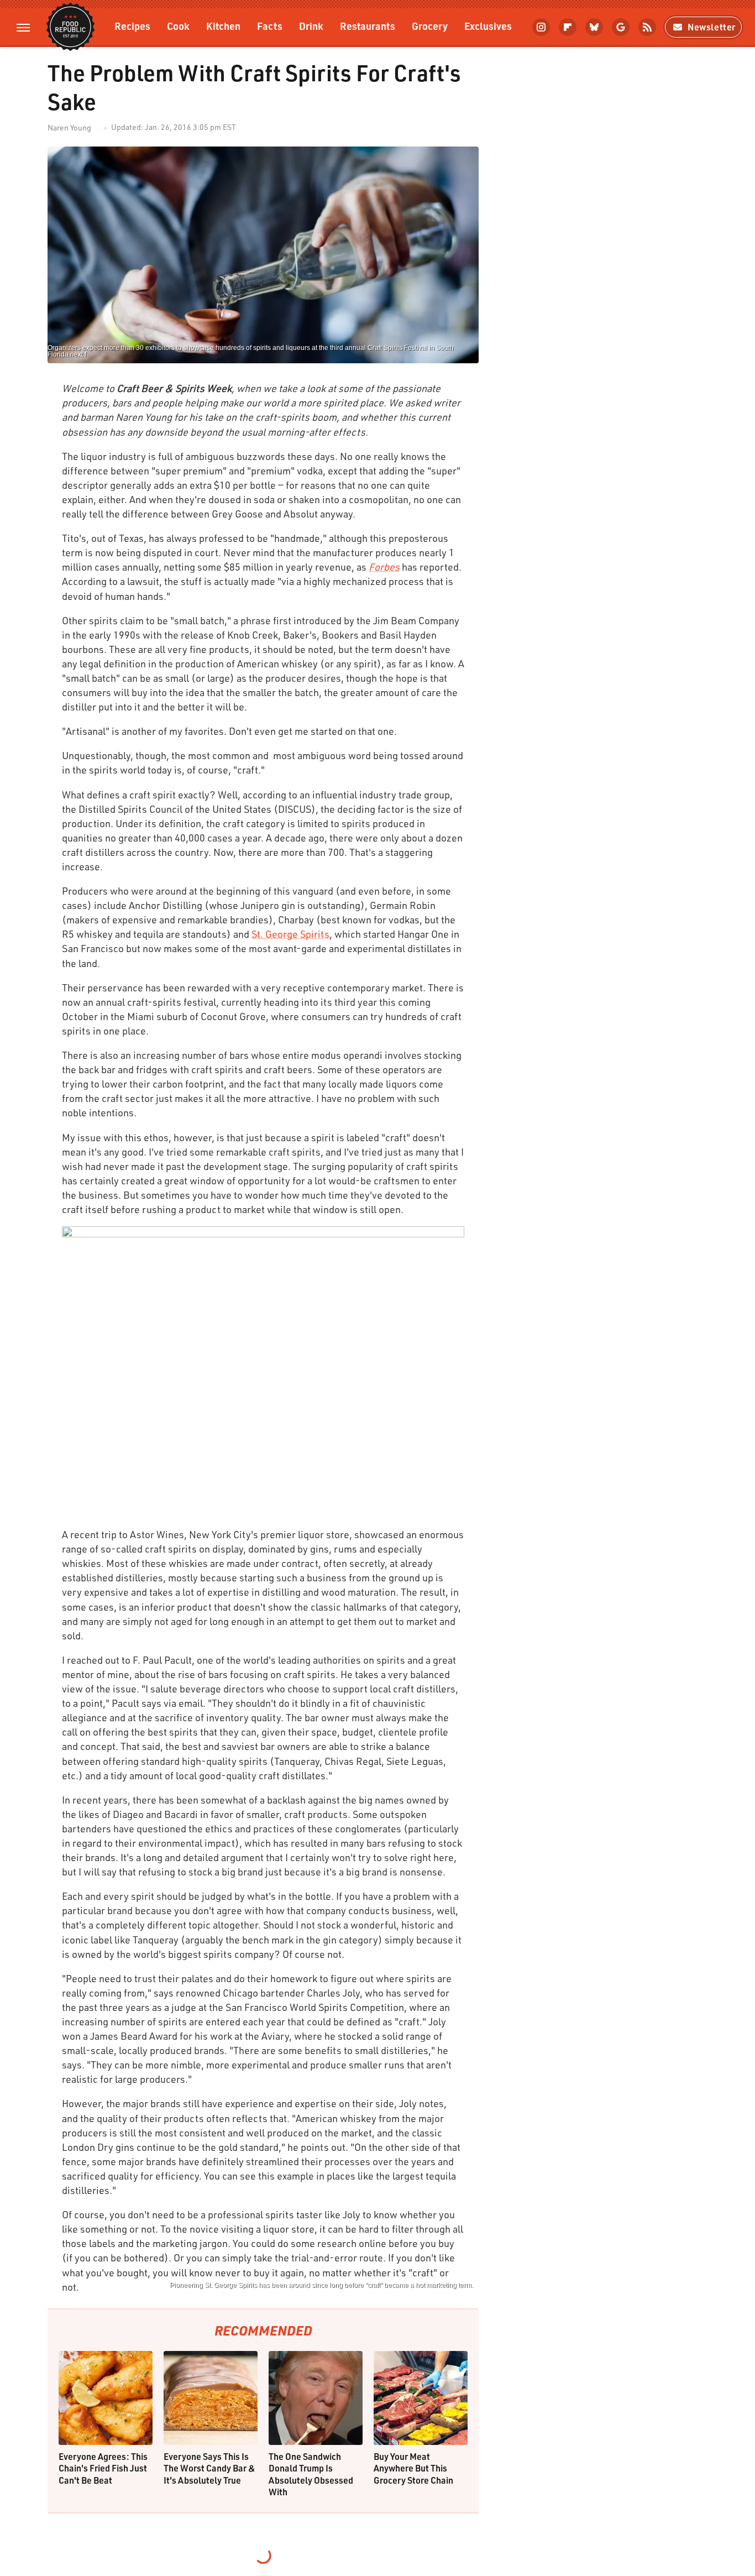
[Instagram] (541, 27)
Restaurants (368, 26)
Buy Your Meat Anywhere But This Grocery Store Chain (413, 2468)
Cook (178, 26)
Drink (311, 26)
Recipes (132, 26)
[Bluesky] (594, 27)
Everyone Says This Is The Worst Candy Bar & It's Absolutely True (209, 2468)
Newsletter (712, 27)
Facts (270, 26)
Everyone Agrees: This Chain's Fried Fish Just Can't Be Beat (103, 2468)
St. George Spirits (290, 934)
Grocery (430, 26)
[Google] (621, 27)
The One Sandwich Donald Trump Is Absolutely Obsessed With (311, 2474)
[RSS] (647, 27)
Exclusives (488, 26)
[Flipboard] (568, 27)
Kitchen (223, 26)
